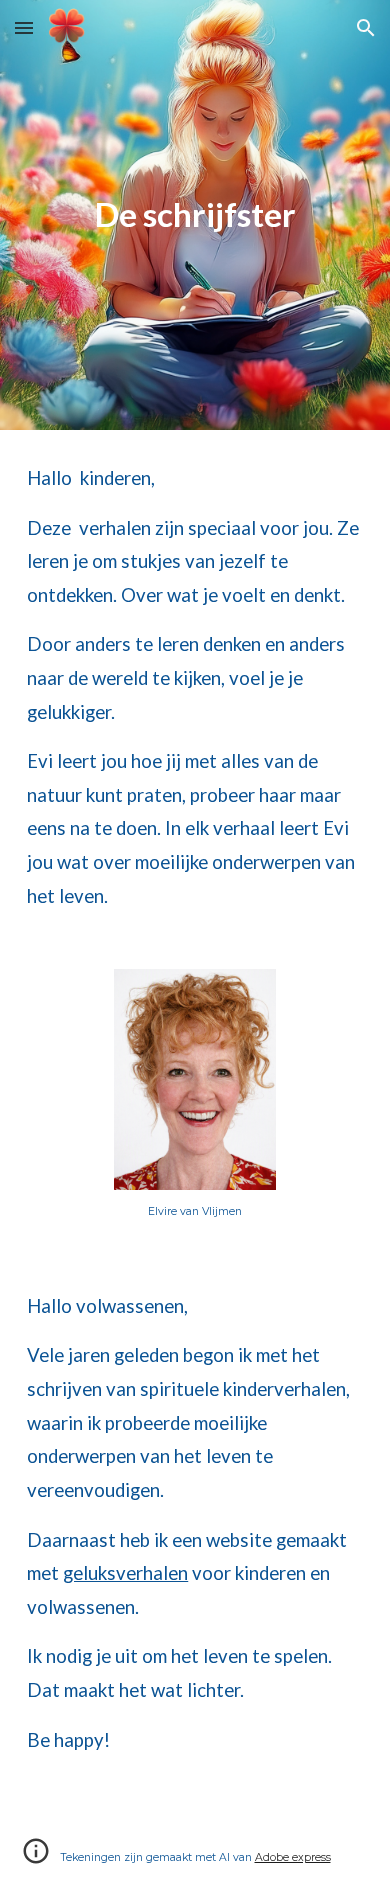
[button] (24, 27)
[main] (195, 215)
